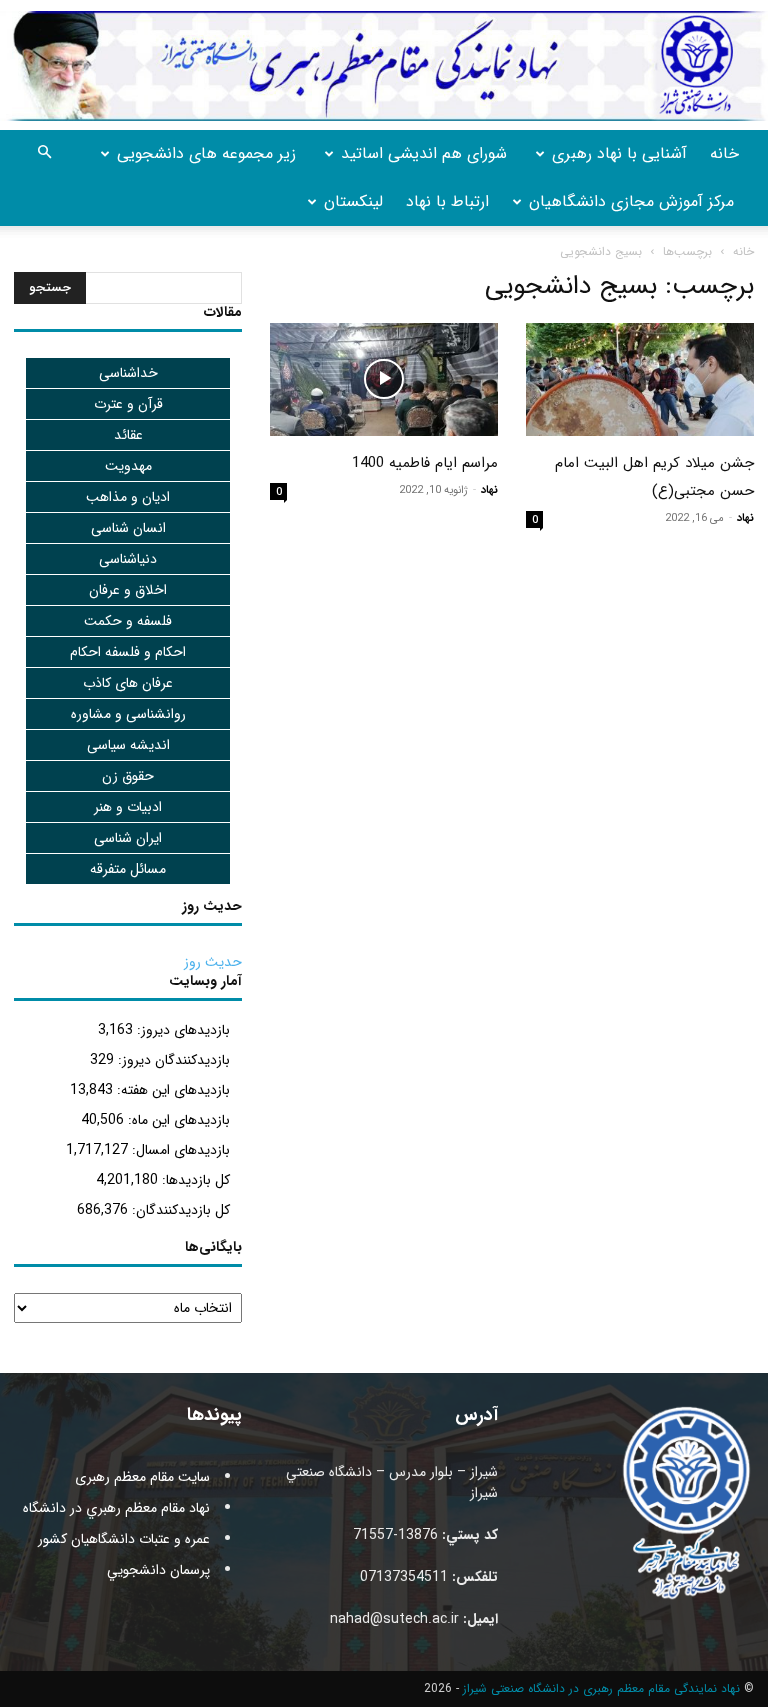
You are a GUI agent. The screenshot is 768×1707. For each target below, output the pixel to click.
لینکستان (353, 201)
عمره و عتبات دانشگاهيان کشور (124, 1539)
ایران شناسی (128, 838)
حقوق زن (128, 776)
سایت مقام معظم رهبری (142, 1477)
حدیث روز (213, 962)
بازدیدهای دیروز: (181, 1030)
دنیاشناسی (128, 559)
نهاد (745, 518)
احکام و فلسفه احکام (128, 652)
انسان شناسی (128, 528)
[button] (44, 154)
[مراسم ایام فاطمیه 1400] (384, 379)
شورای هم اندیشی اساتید (424, 153)
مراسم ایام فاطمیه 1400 (425, 463)
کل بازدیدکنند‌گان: (179, 1210)
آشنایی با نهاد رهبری (619, 153)
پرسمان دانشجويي (158, 1570)
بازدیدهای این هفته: (171, 1090)
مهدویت (128, 466)
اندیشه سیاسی (128, 745)
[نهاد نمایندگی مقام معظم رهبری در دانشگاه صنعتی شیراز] (384, 66)
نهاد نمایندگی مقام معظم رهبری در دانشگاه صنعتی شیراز (601, 1688)
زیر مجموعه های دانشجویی (206, 153)
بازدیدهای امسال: (179, 1150)
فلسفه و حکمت (128, 621)
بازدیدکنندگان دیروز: (172, 1060)
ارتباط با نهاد (447, 201)
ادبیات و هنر (128, 807)
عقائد (128, 435)
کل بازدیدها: (194, 1180)
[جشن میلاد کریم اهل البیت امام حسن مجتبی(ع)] (640, 379)
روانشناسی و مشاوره (128, 714)
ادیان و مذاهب (128, 497)
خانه (724, 153)
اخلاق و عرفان (128, 590)
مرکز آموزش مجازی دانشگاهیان (631, 201)
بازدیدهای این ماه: (177, 1120)
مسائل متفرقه (128, 869)
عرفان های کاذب (128, 683)
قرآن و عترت (128, 404)
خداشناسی (128, 373)
